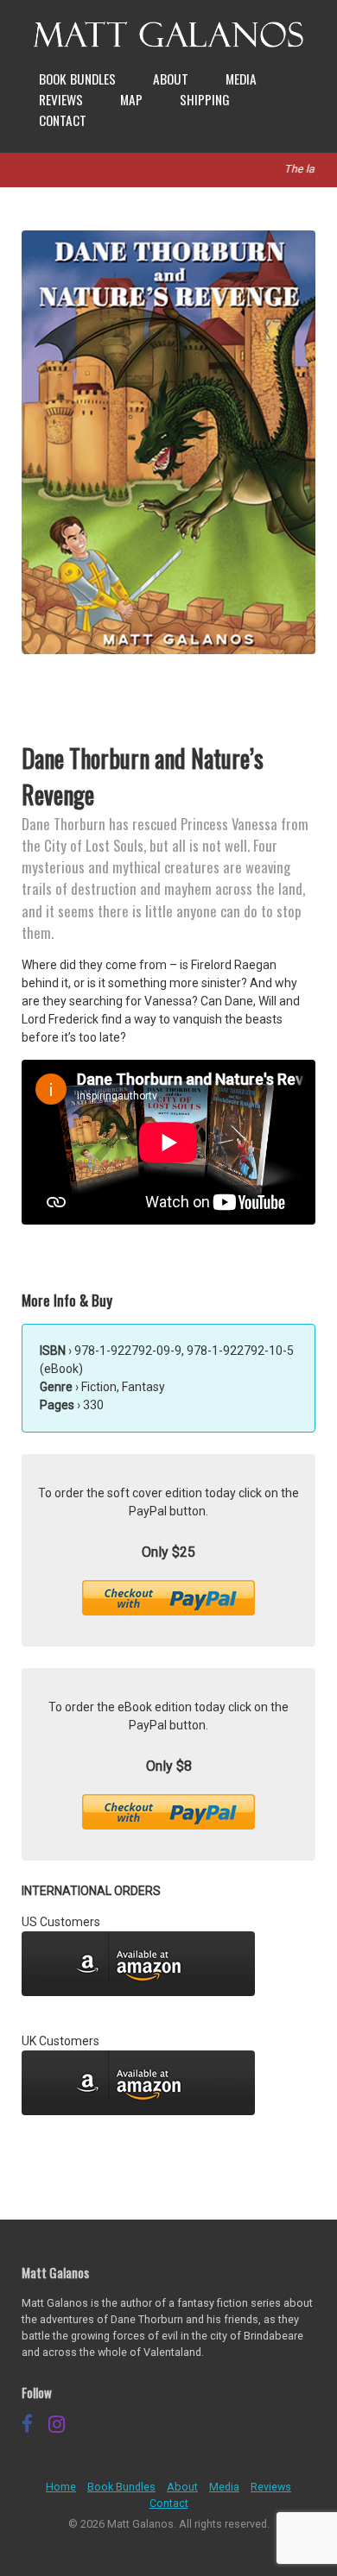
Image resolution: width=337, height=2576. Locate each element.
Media (241, 79)
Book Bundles (77, 79)
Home (61, 2487)
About (171, 79)
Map (131, 99)
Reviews (61, 99)
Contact (63, 120)
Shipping (205, 99)
